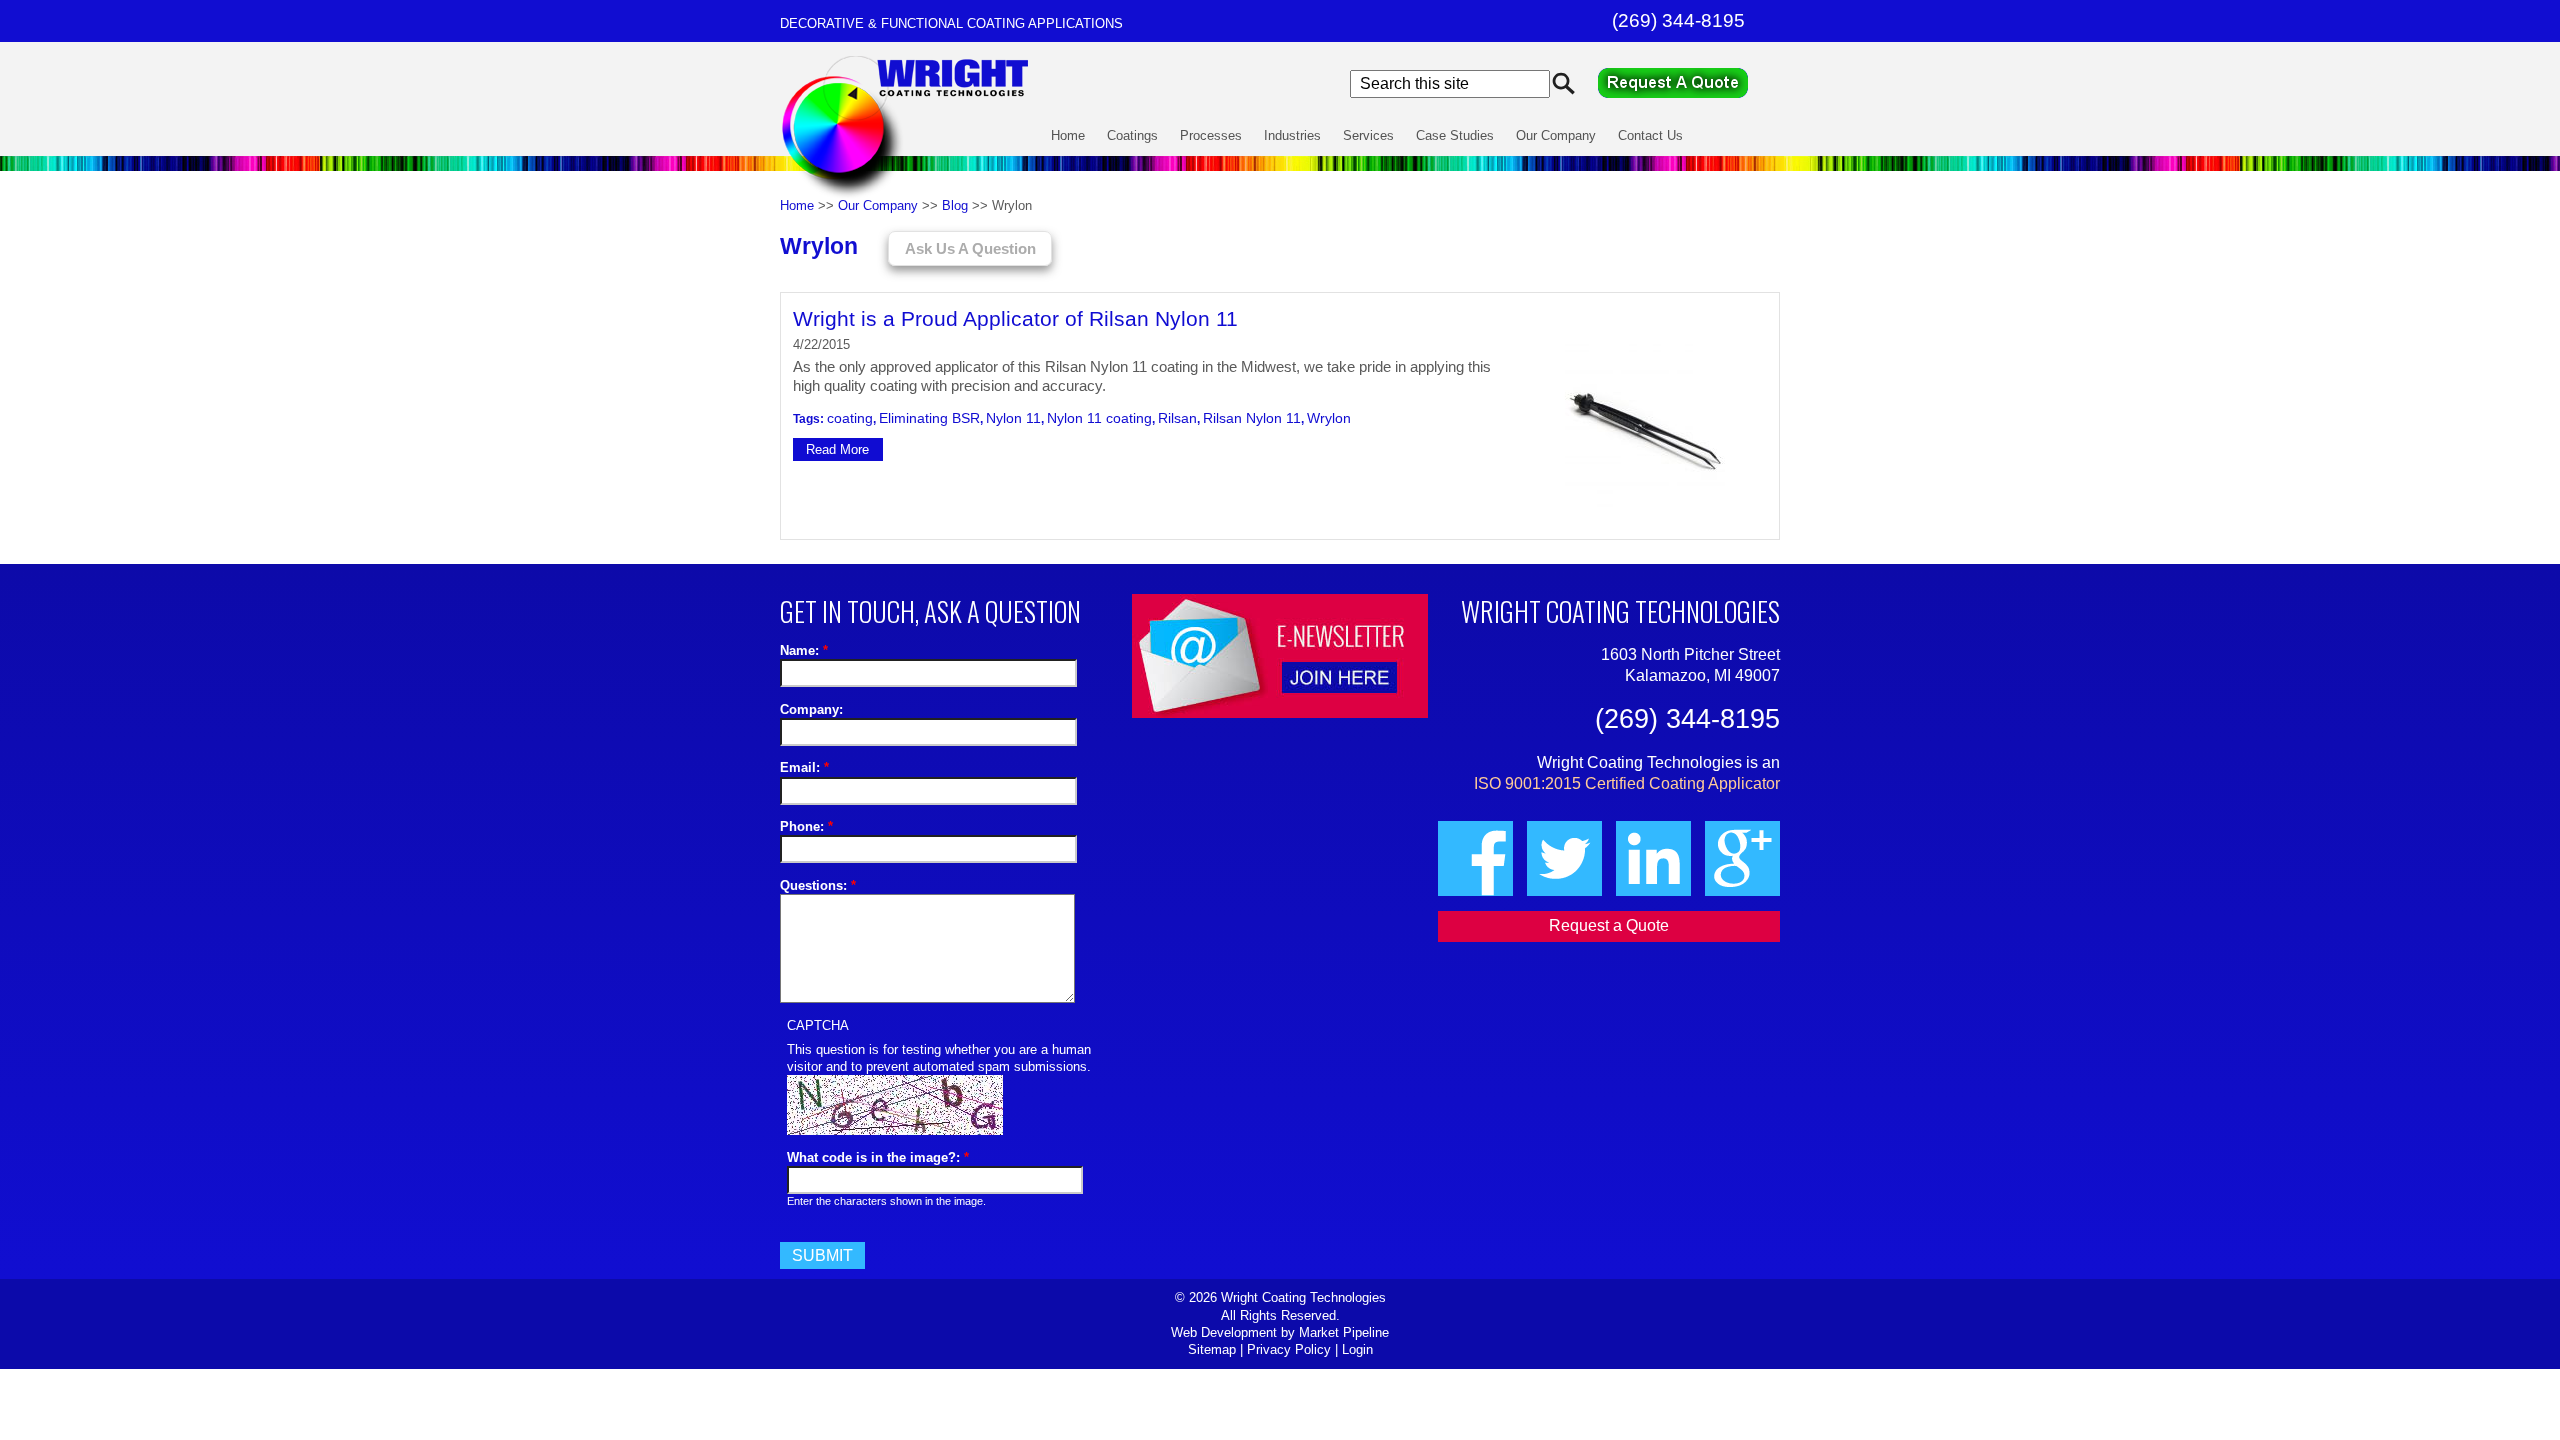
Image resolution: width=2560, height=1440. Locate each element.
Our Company (1556, 135)
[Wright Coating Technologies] (906, 197)
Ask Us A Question (970, 249)
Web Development (1224, 1332)
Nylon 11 (1013, 418)
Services (1368, 135)
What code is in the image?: (878, 1157)
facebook (1475, 858)
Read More (837, 449)
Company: (811, 709)
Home (1068, 135)
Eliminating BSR (929, 418)
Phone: (806, 826)
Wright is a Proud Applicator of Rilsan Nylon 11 (1015, 318)
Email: (804, 767)
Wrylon (1329, 418)
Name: (804, 650)
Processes (1211, 135)
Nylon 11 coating (1099, 418)
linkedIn (1653, 858)
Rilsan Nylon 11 (1252, 418)
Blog (955, 205)
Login (1357, 1349)
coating (850, 418)
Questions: (818, 885)
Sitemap (1212, 1349)
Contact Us (1650, 135)
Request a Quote (1689, 83)
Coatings (1132, 135)
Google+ (1742, 858)
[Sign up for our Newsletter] (1280, 656)
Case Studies (1455, 135)
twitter (1564, 858)
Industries (1292, 135)
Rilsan (1177, 418)
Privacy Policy (1289, 1349)
